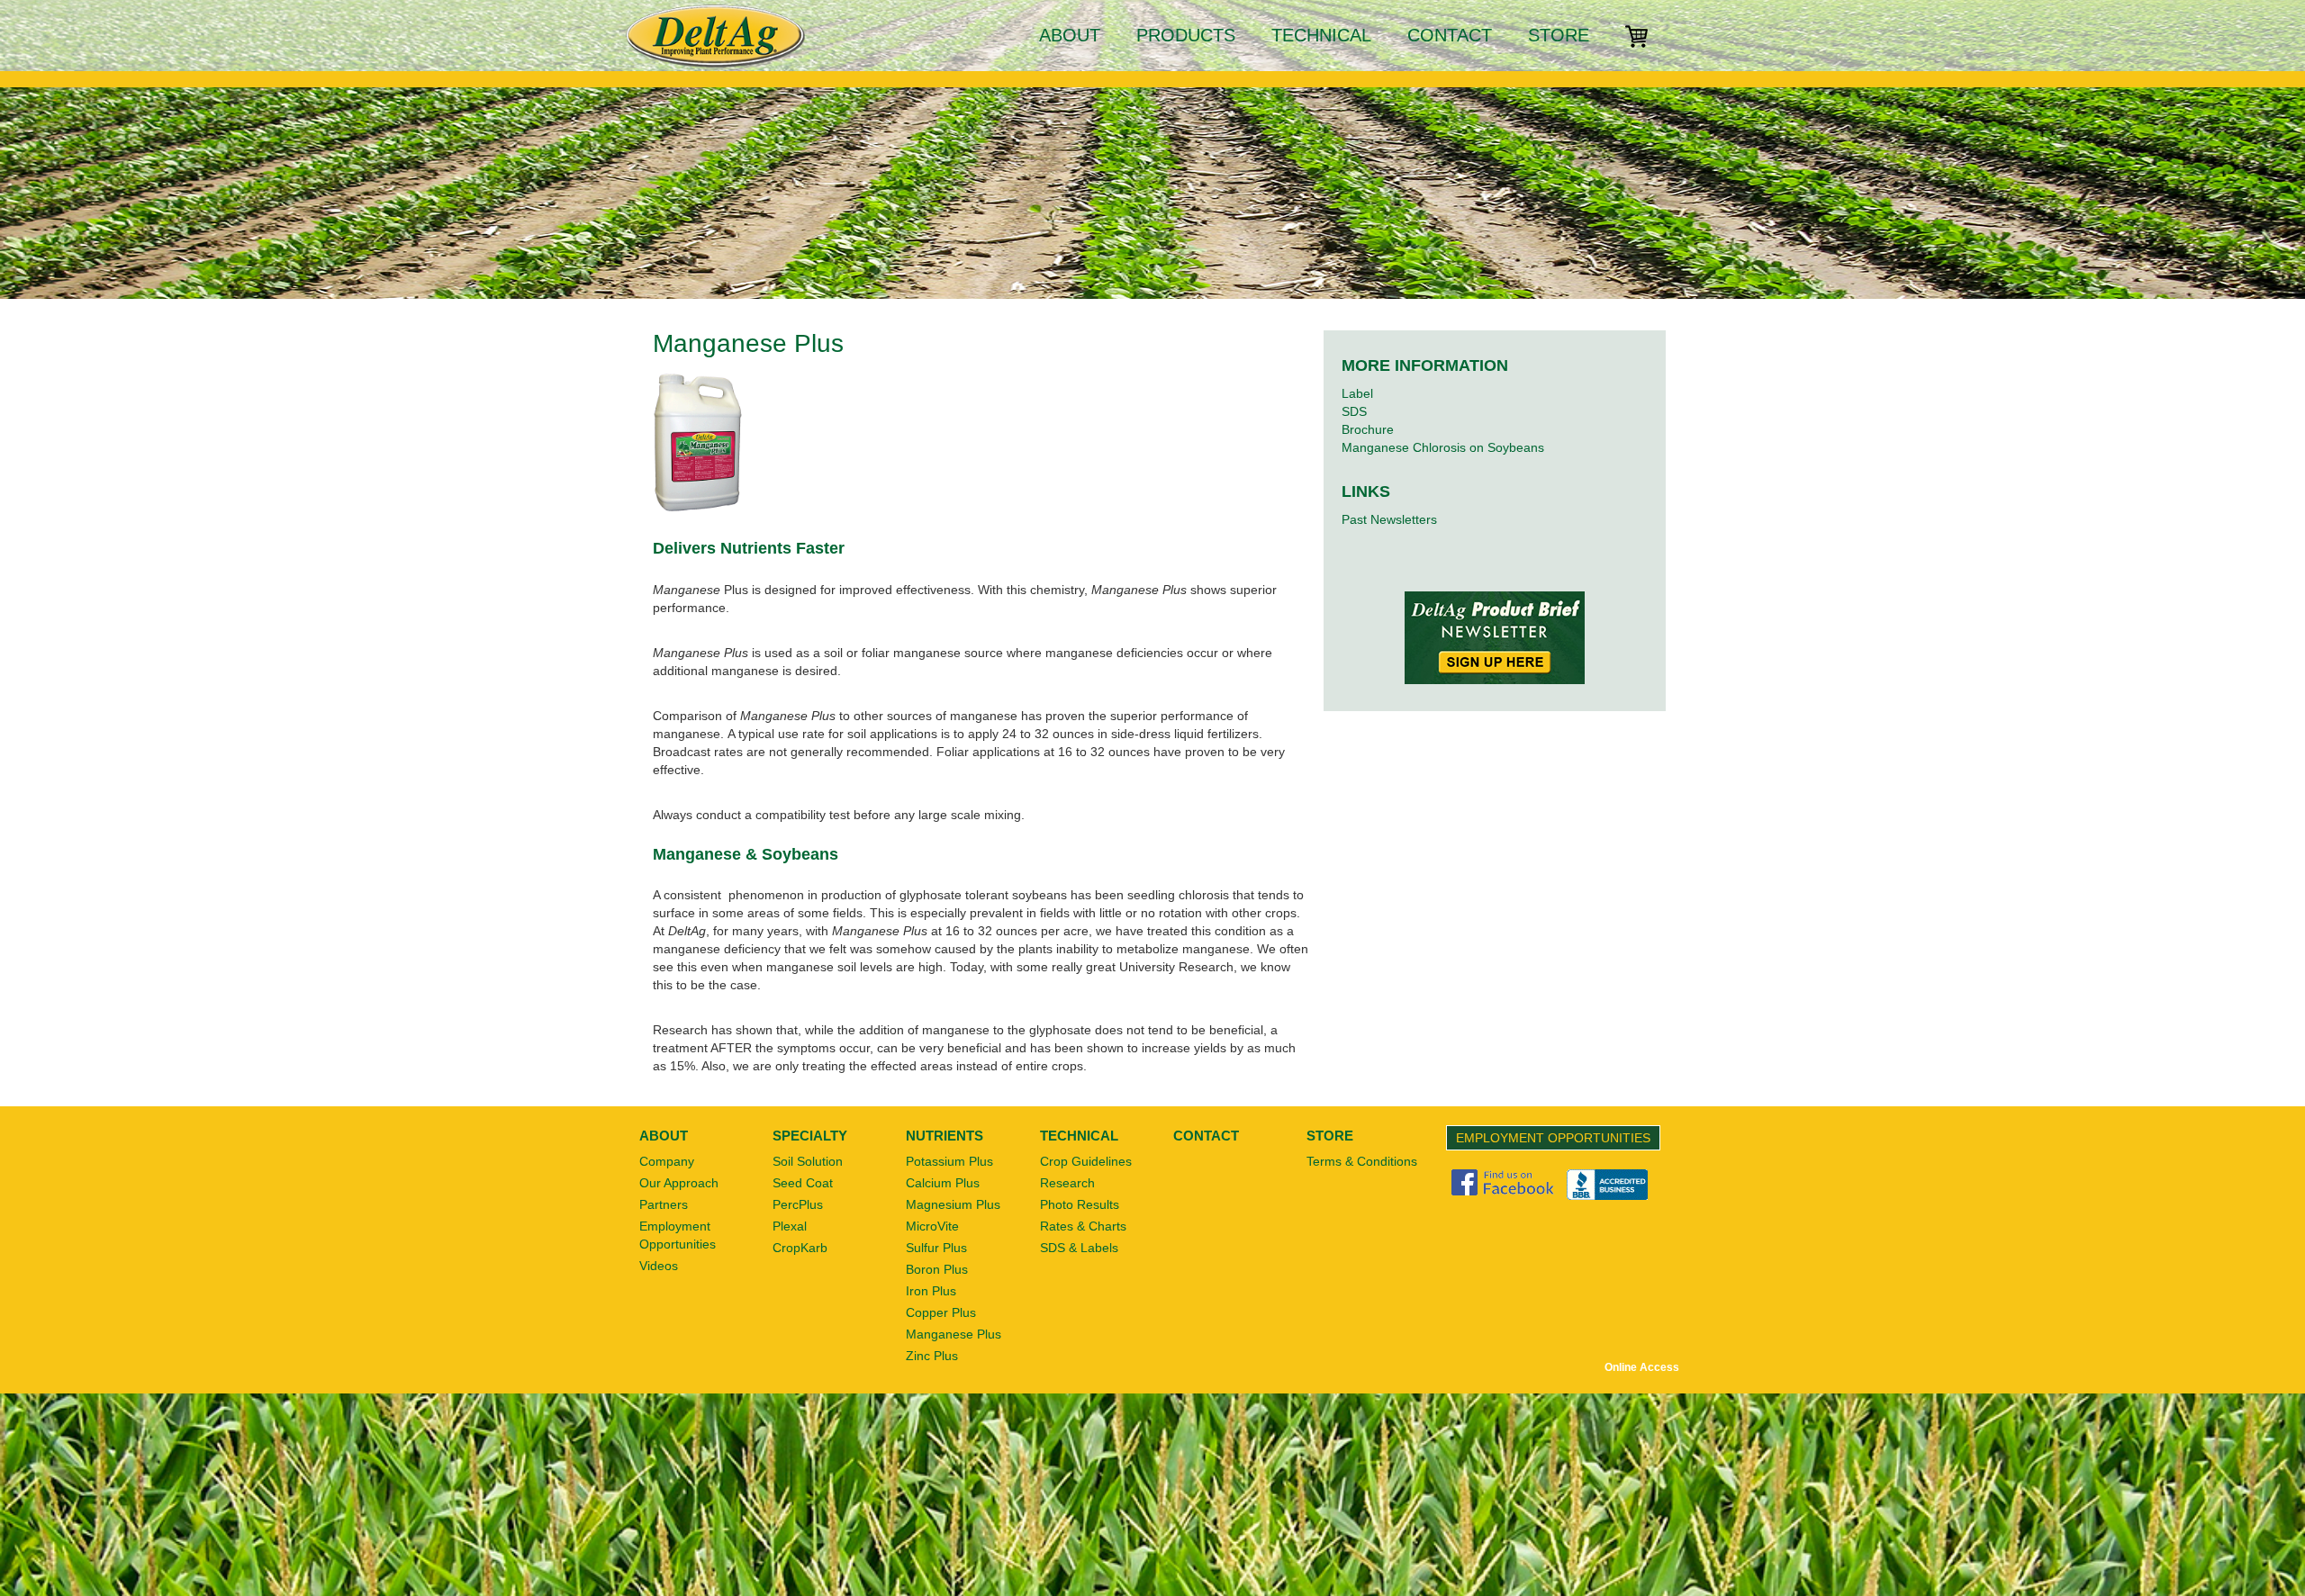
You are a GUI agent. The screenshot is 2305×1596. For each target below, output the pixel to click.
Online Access (1642, 1367)
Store (1559, 35)
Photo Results (1080, 1204)
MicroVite (932, 1226)
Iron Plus (931, 1291)
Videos (659, 1266)
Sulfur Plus (936, 1248)
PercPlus (798, 1204)
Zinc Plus (932, 1356)
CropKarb (800, 1248)
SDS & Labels (1079, 1248)
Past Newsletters (1389, 519)
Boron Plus (937, 1269)
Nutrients (945, 1136)
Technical (1321, 35)
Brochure (1368, 429)
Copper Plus (941, 1312)
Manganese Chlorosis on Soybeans (1443, 447)
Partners (664, 1204)
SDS (1354, 411)
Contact (1450, 35)
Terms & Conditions (1362, 1161)
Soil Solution (808, 1161)
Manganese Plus (954, 1334)
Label (1357, 393)
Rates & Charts (1083, 1226)
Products (1186, 35)
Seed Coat (803, 1183)
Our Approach (679, 1183)
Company (667, 1161)
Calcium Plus (943, 1183)
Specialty (810, 1136)
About (1070, 35)
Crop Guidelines (1086, 1161)
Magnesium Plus (953, 1204)
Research (1067, 1183)
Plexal (790, 1226)
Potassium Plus (949, 1161)
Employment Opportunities (1553, 1138)
